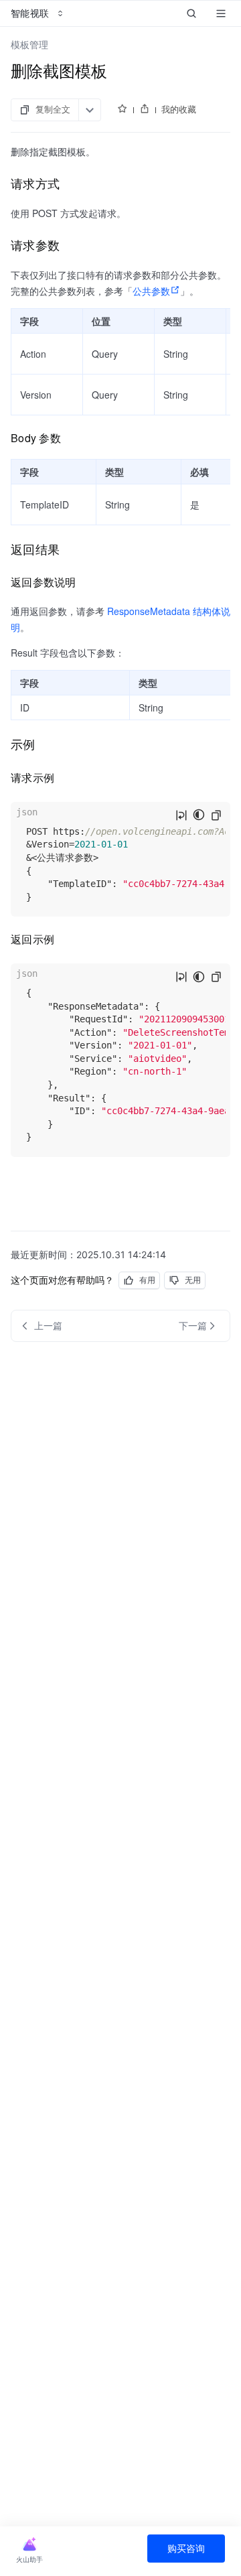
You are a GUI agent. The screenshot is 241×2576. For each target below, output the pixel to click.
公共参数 (151, 291)
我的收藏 (179, 109)
